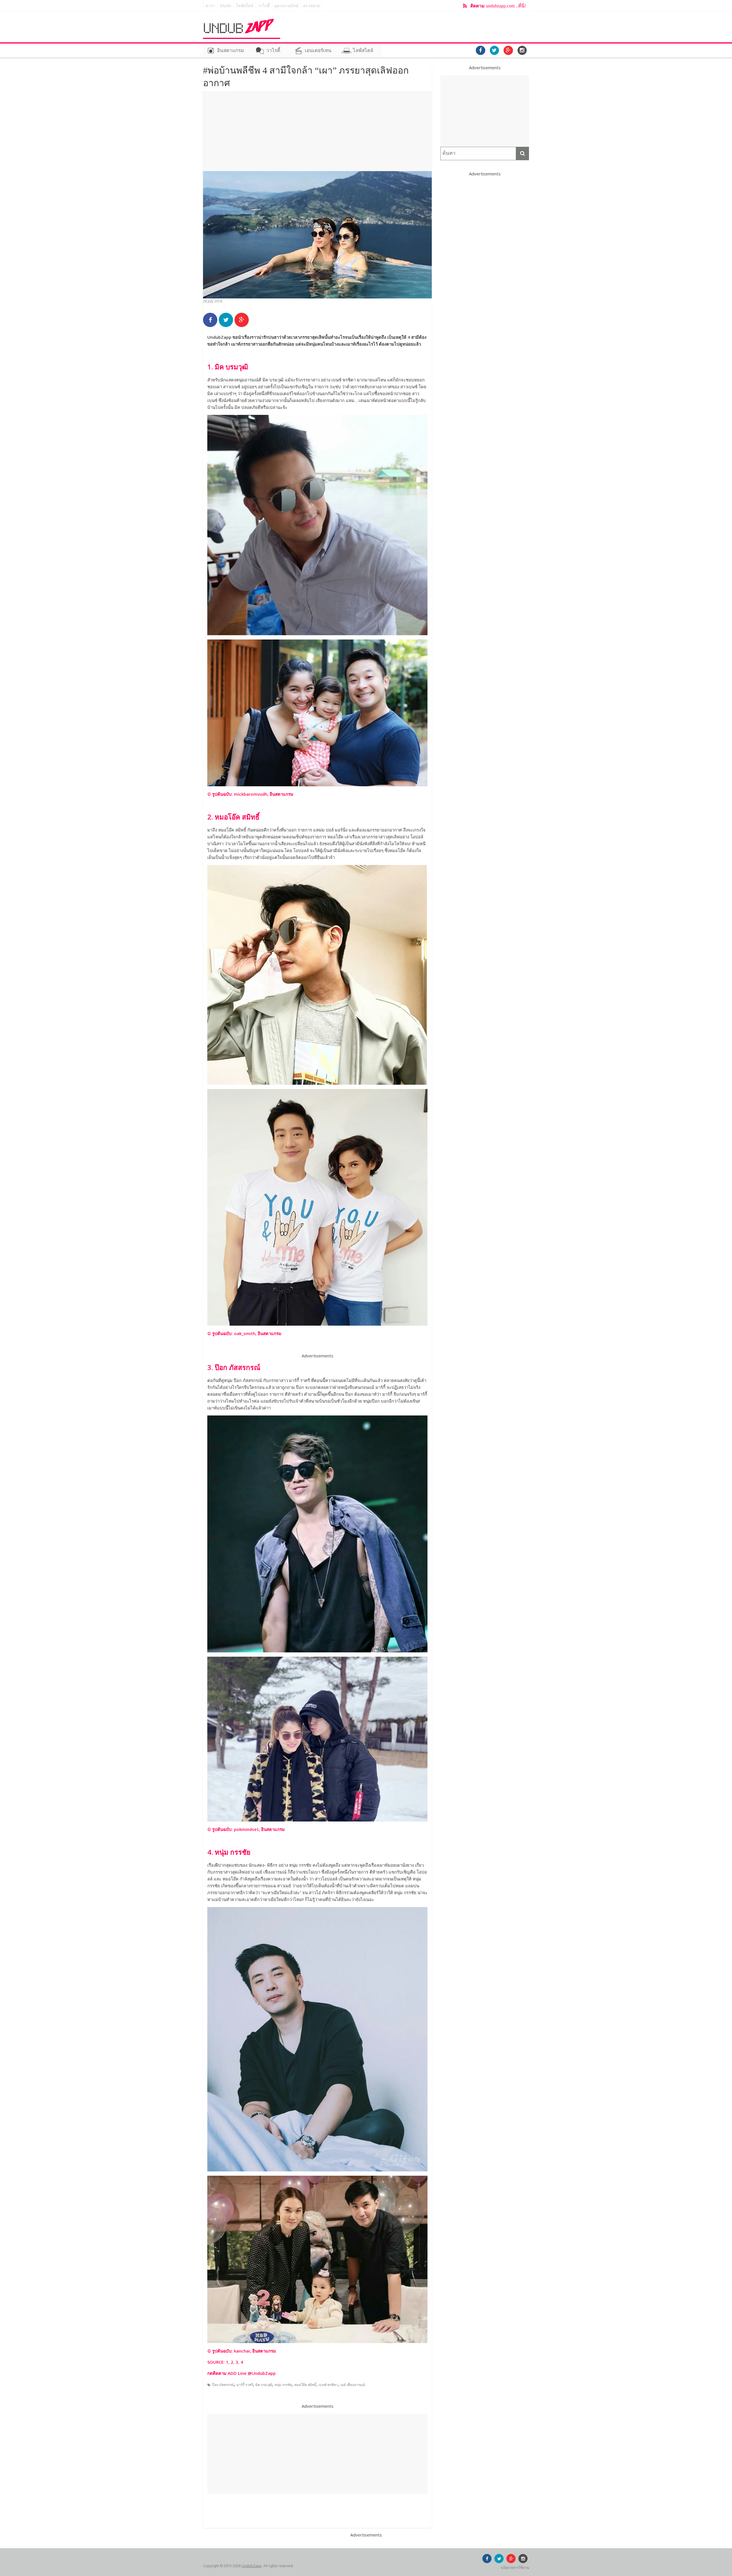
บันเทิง (226, 6)
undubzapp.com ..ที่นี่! (498, 6)
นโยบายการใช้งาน (515, 2568)
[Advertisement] (317, 131)
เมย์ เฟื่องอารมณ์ (353, 2385)
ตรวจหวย (311, 6)
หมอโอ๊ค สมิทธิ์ (305, 2385)
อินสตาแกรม (230, 51)
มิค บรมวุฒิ (264, 2385)
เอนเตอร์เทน (318, 51)
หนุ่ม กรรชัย (283, 2385)
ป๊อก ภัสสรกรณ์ (223, 2385)
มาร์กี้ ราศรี (245, 2385)
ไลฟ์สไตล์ (245, 6)
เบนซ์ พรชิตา (328, 2385)
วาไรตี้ (264, 6)
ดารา (210, 6)
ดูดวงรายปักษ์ (286, 6)
